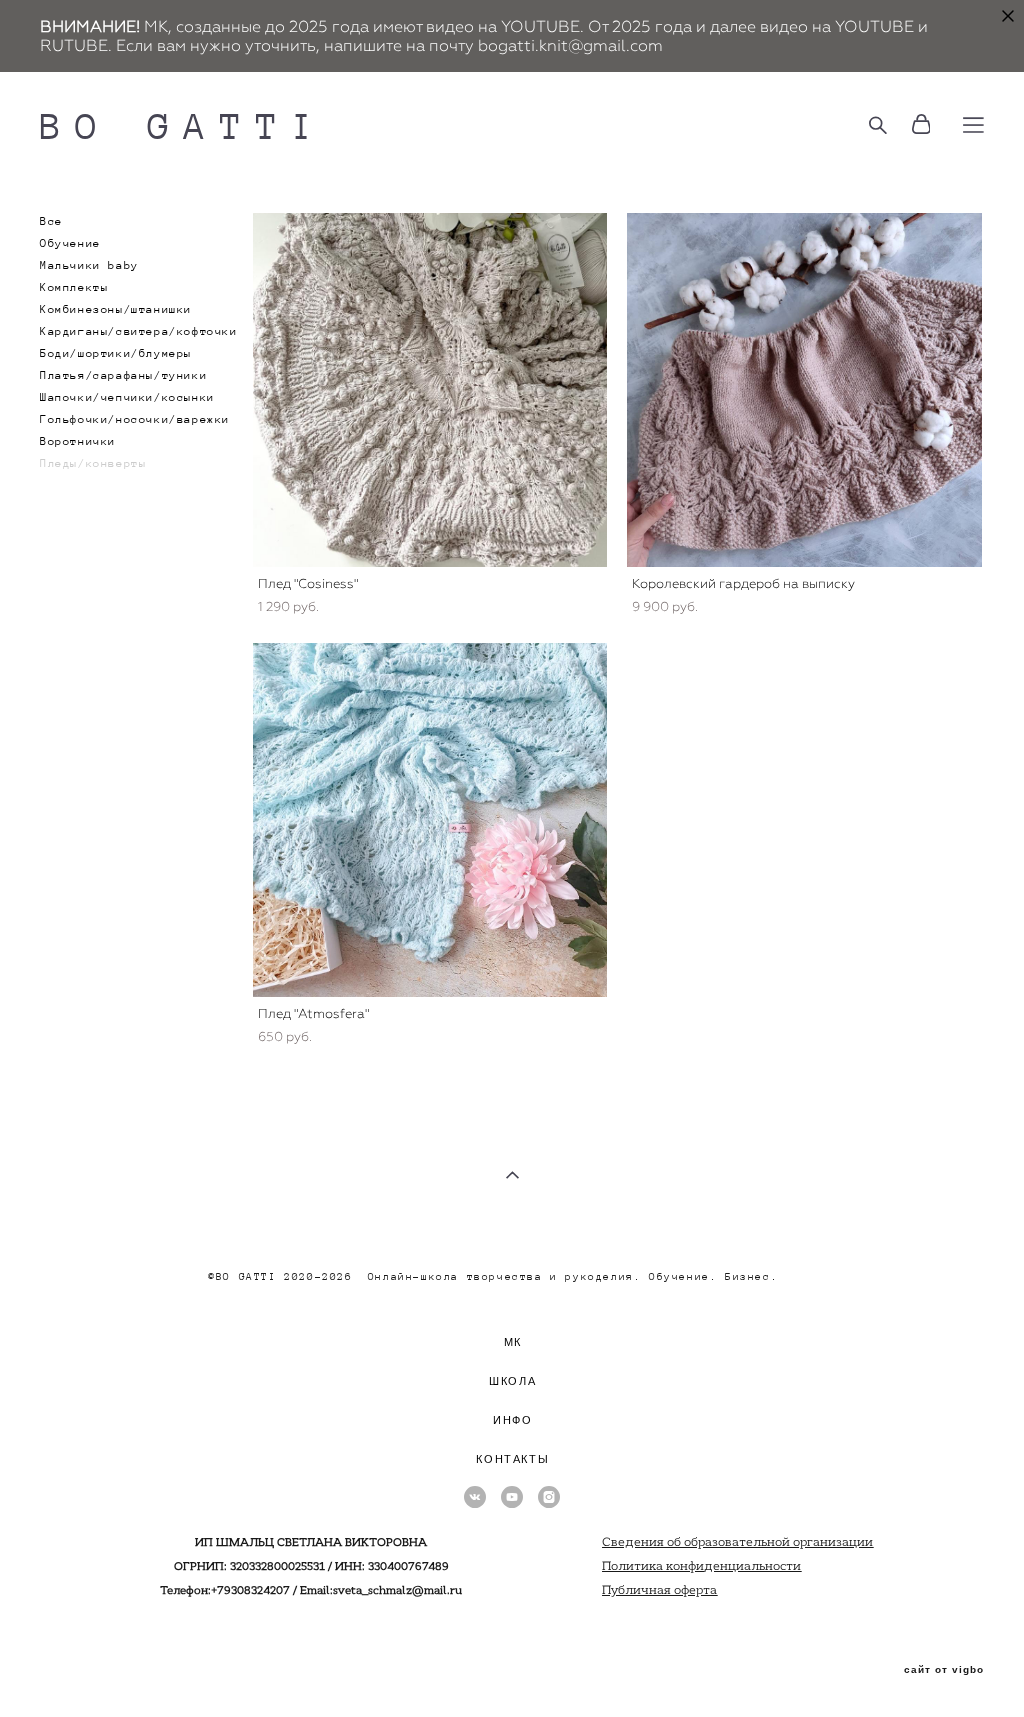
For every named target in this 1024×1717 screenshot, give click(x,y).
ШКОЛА (512, 1381)
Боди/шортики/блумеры (116, 353)
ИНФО (513, 1420)
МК (513, 1342)
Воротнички (78, 441)
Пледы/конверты (93, 463)
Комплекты (74, 287)
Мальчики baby (89, 265)
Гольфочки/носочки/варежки (135, 419)
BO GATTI (184, 125)
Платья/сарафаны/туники (123, 375)
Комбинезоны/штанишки (116, 309)
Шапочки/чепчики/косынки (127, 397)
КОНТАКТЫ (512, 1459)
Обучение (70, 243)
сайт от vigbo (944, 1670)
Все (51, 221)
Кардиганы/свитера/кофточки (139, 331)
